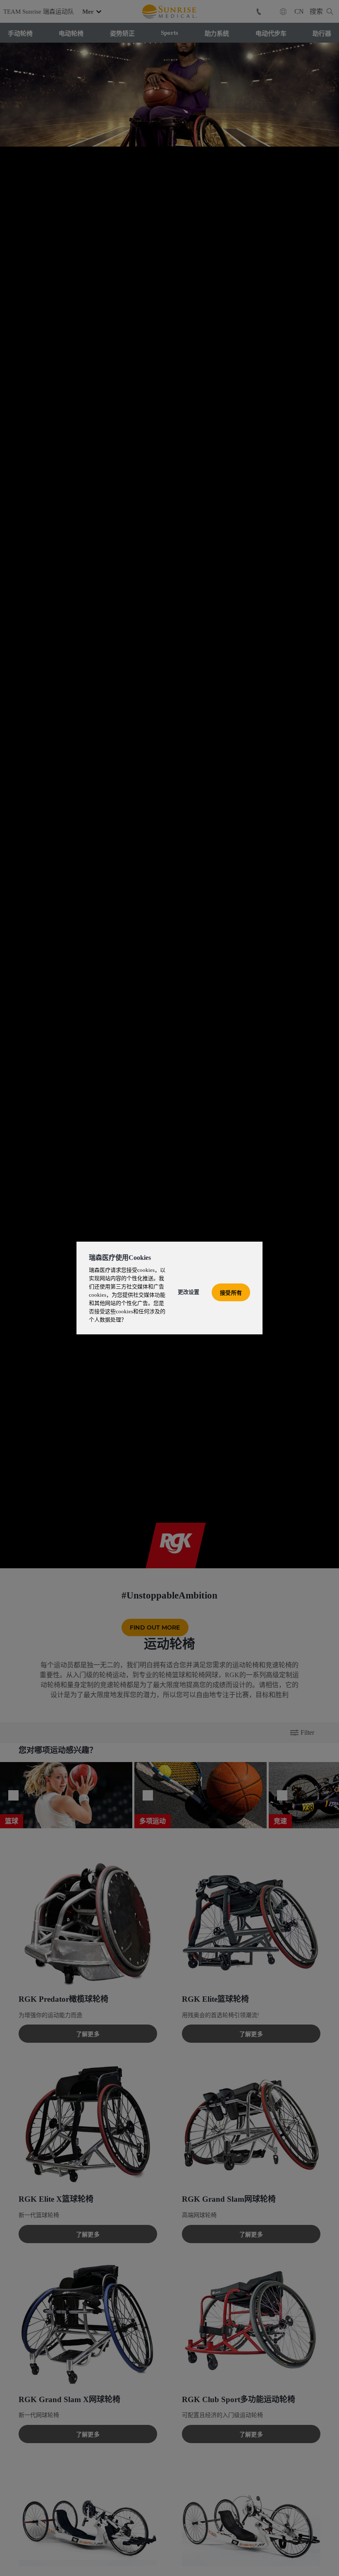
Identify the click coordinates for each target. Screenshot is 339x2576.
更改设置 (189, 1292)
